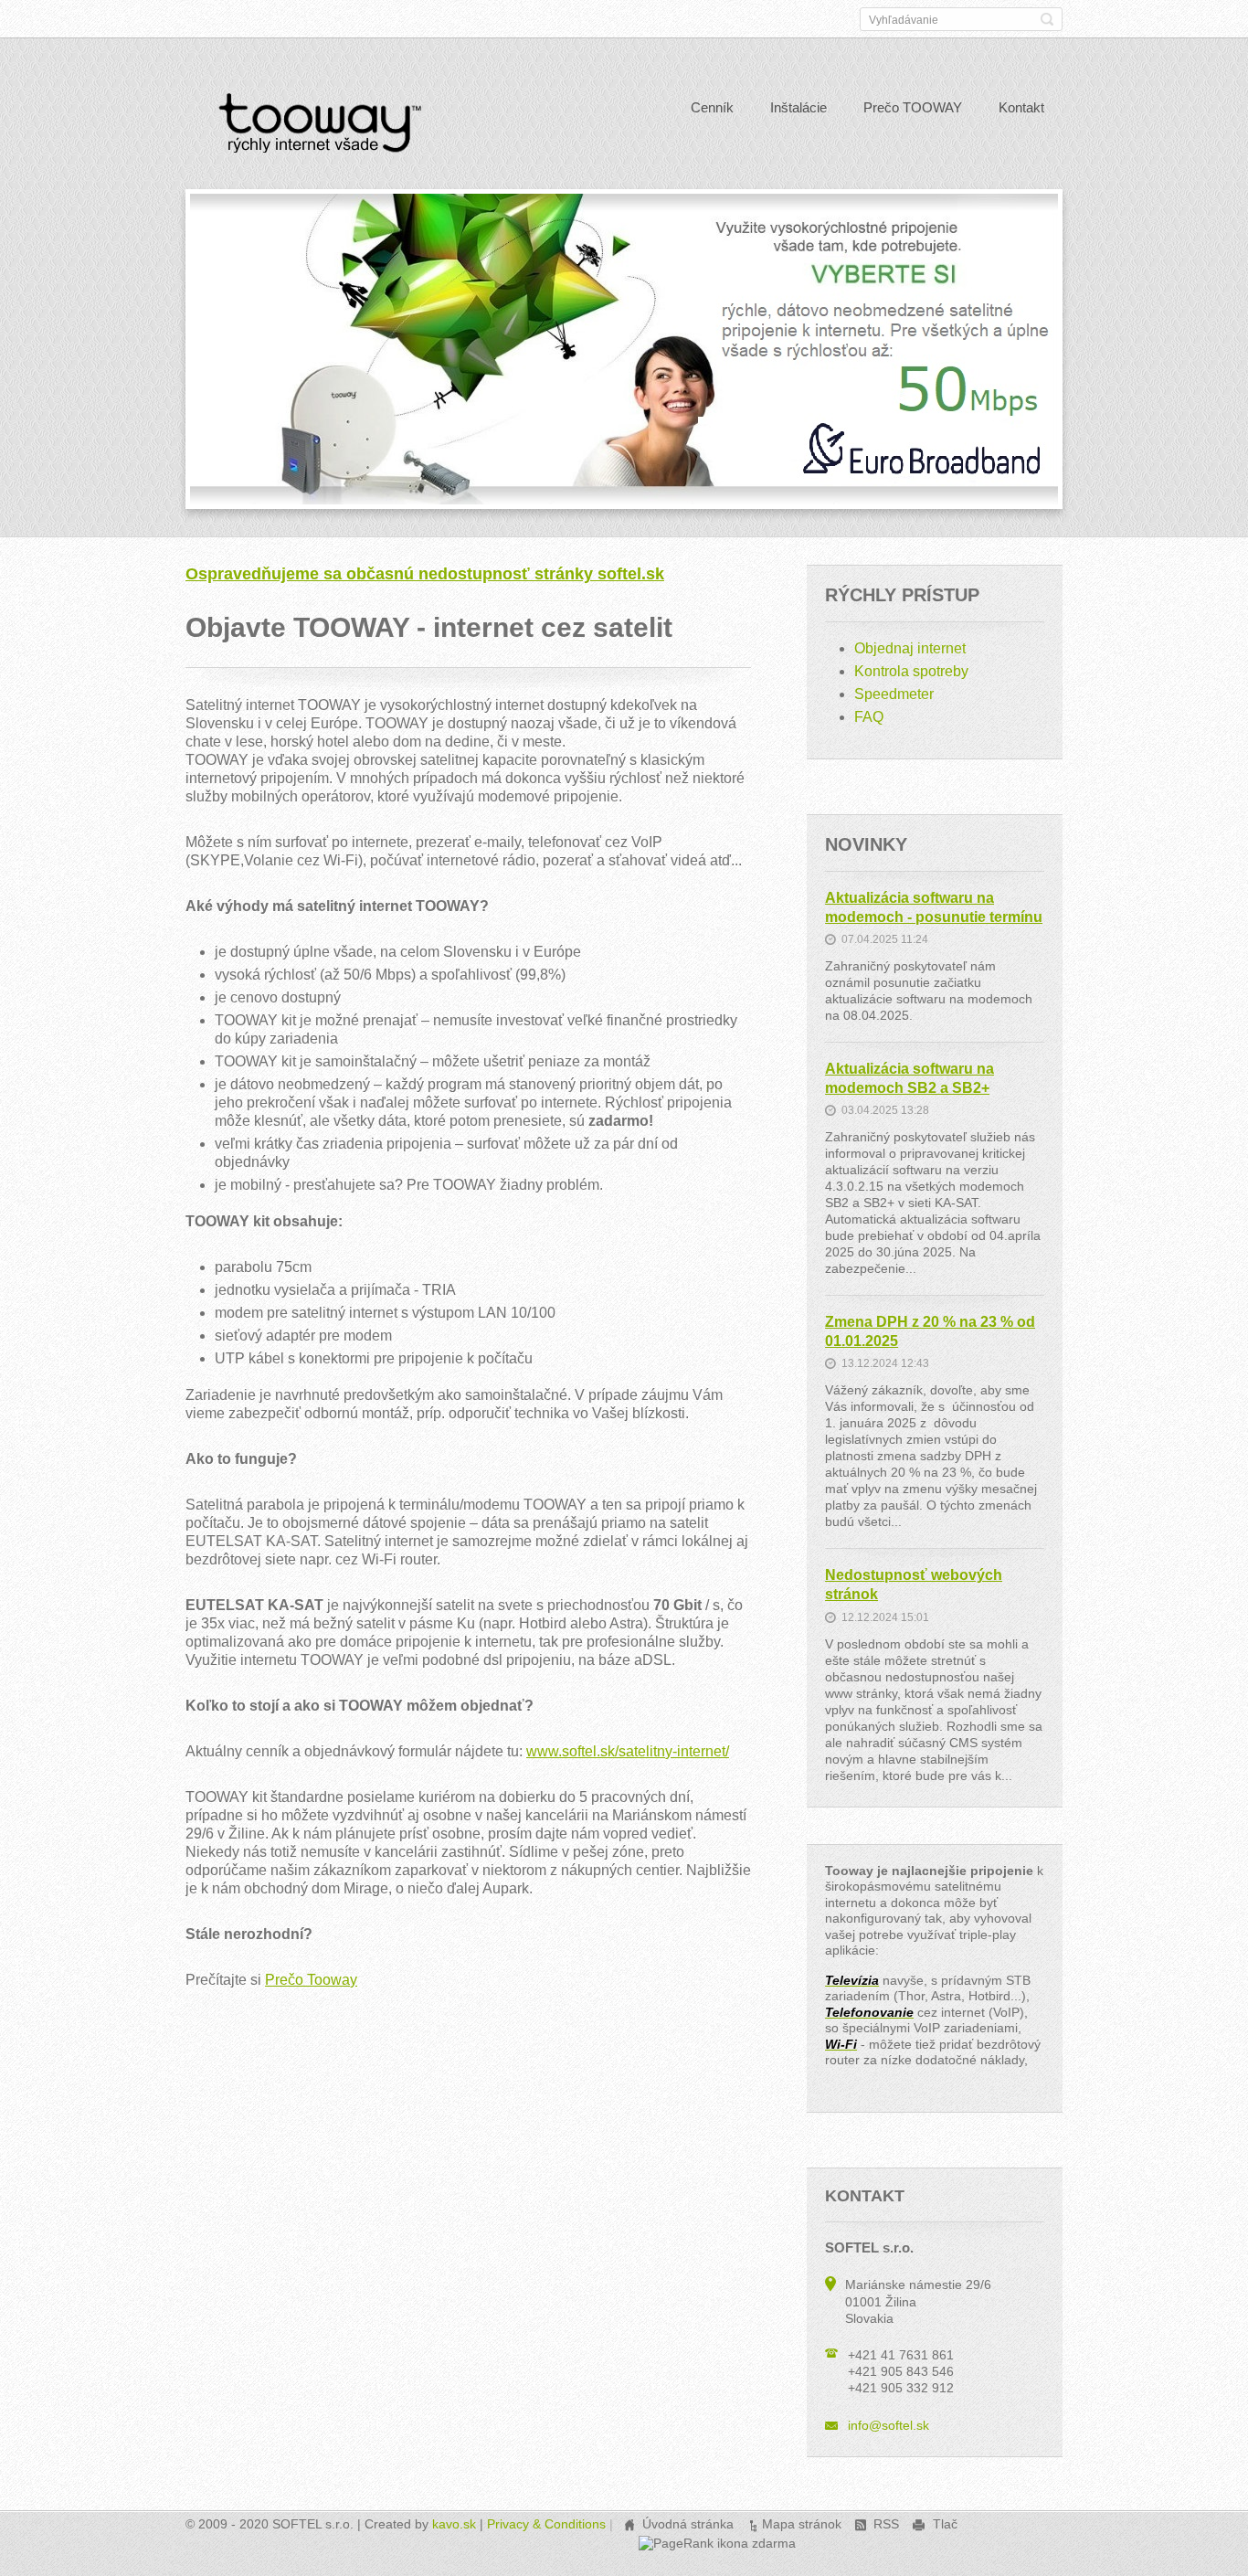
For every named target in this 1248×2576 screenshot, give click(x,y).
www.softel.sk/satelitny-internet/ (628, 1751)
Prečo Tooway (311, 1980)
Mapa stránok (802, 2524)
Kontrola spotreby (911, 671)
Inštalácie (799, 107)
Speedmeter (894, 694)
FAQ (869, 717)
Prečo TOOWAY (913, 107)
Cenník (712, 107)
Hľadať (1047, 19)
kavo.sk (454, 2524)
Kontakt (1021, 107)
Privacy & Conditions (546, 2524)
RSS (886, 2524)
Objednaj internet (910, 648)
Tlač (945, 2524)
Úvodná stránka (688, 2524)
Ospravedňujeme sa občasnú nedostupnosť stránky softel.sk (425, 574)
